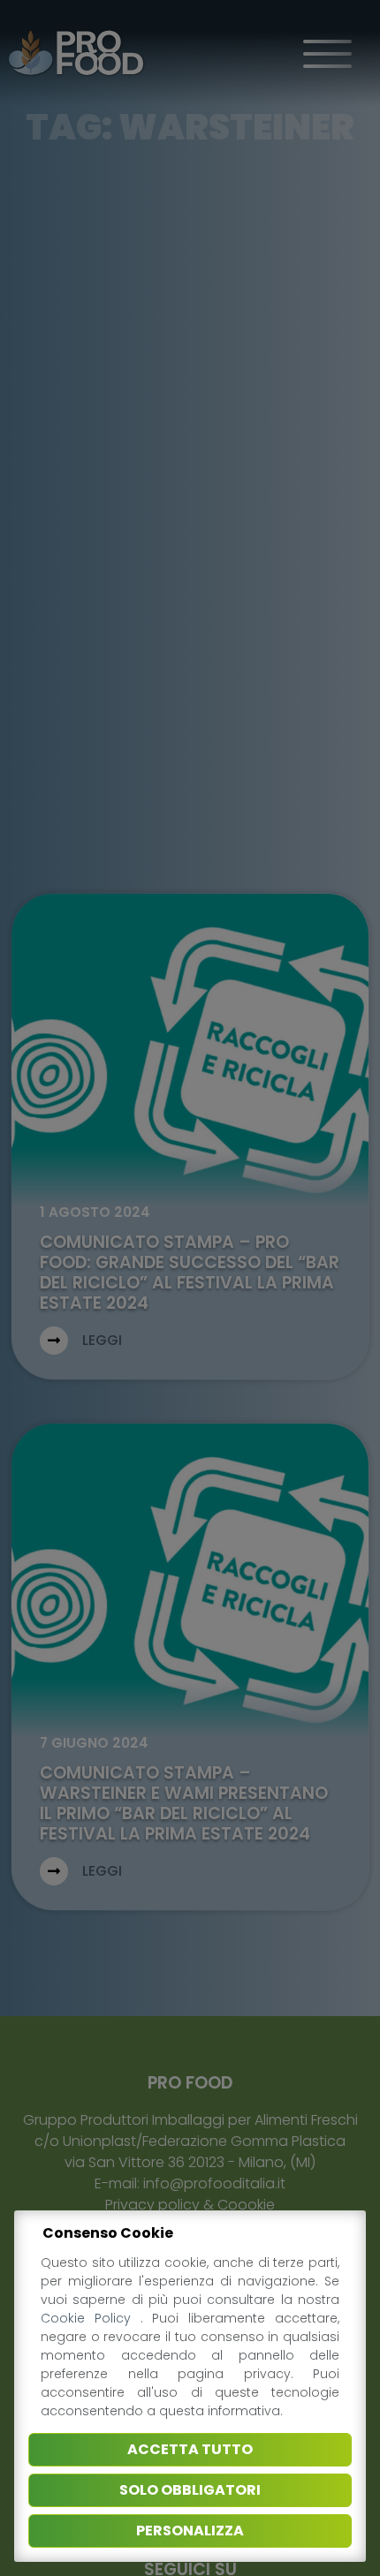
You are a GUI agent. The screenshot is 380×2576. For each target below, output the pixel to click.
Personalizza (190, 2531)
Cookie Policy (91, 2318)
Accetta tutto (190, 2449)
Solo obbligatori (190, 2490)
